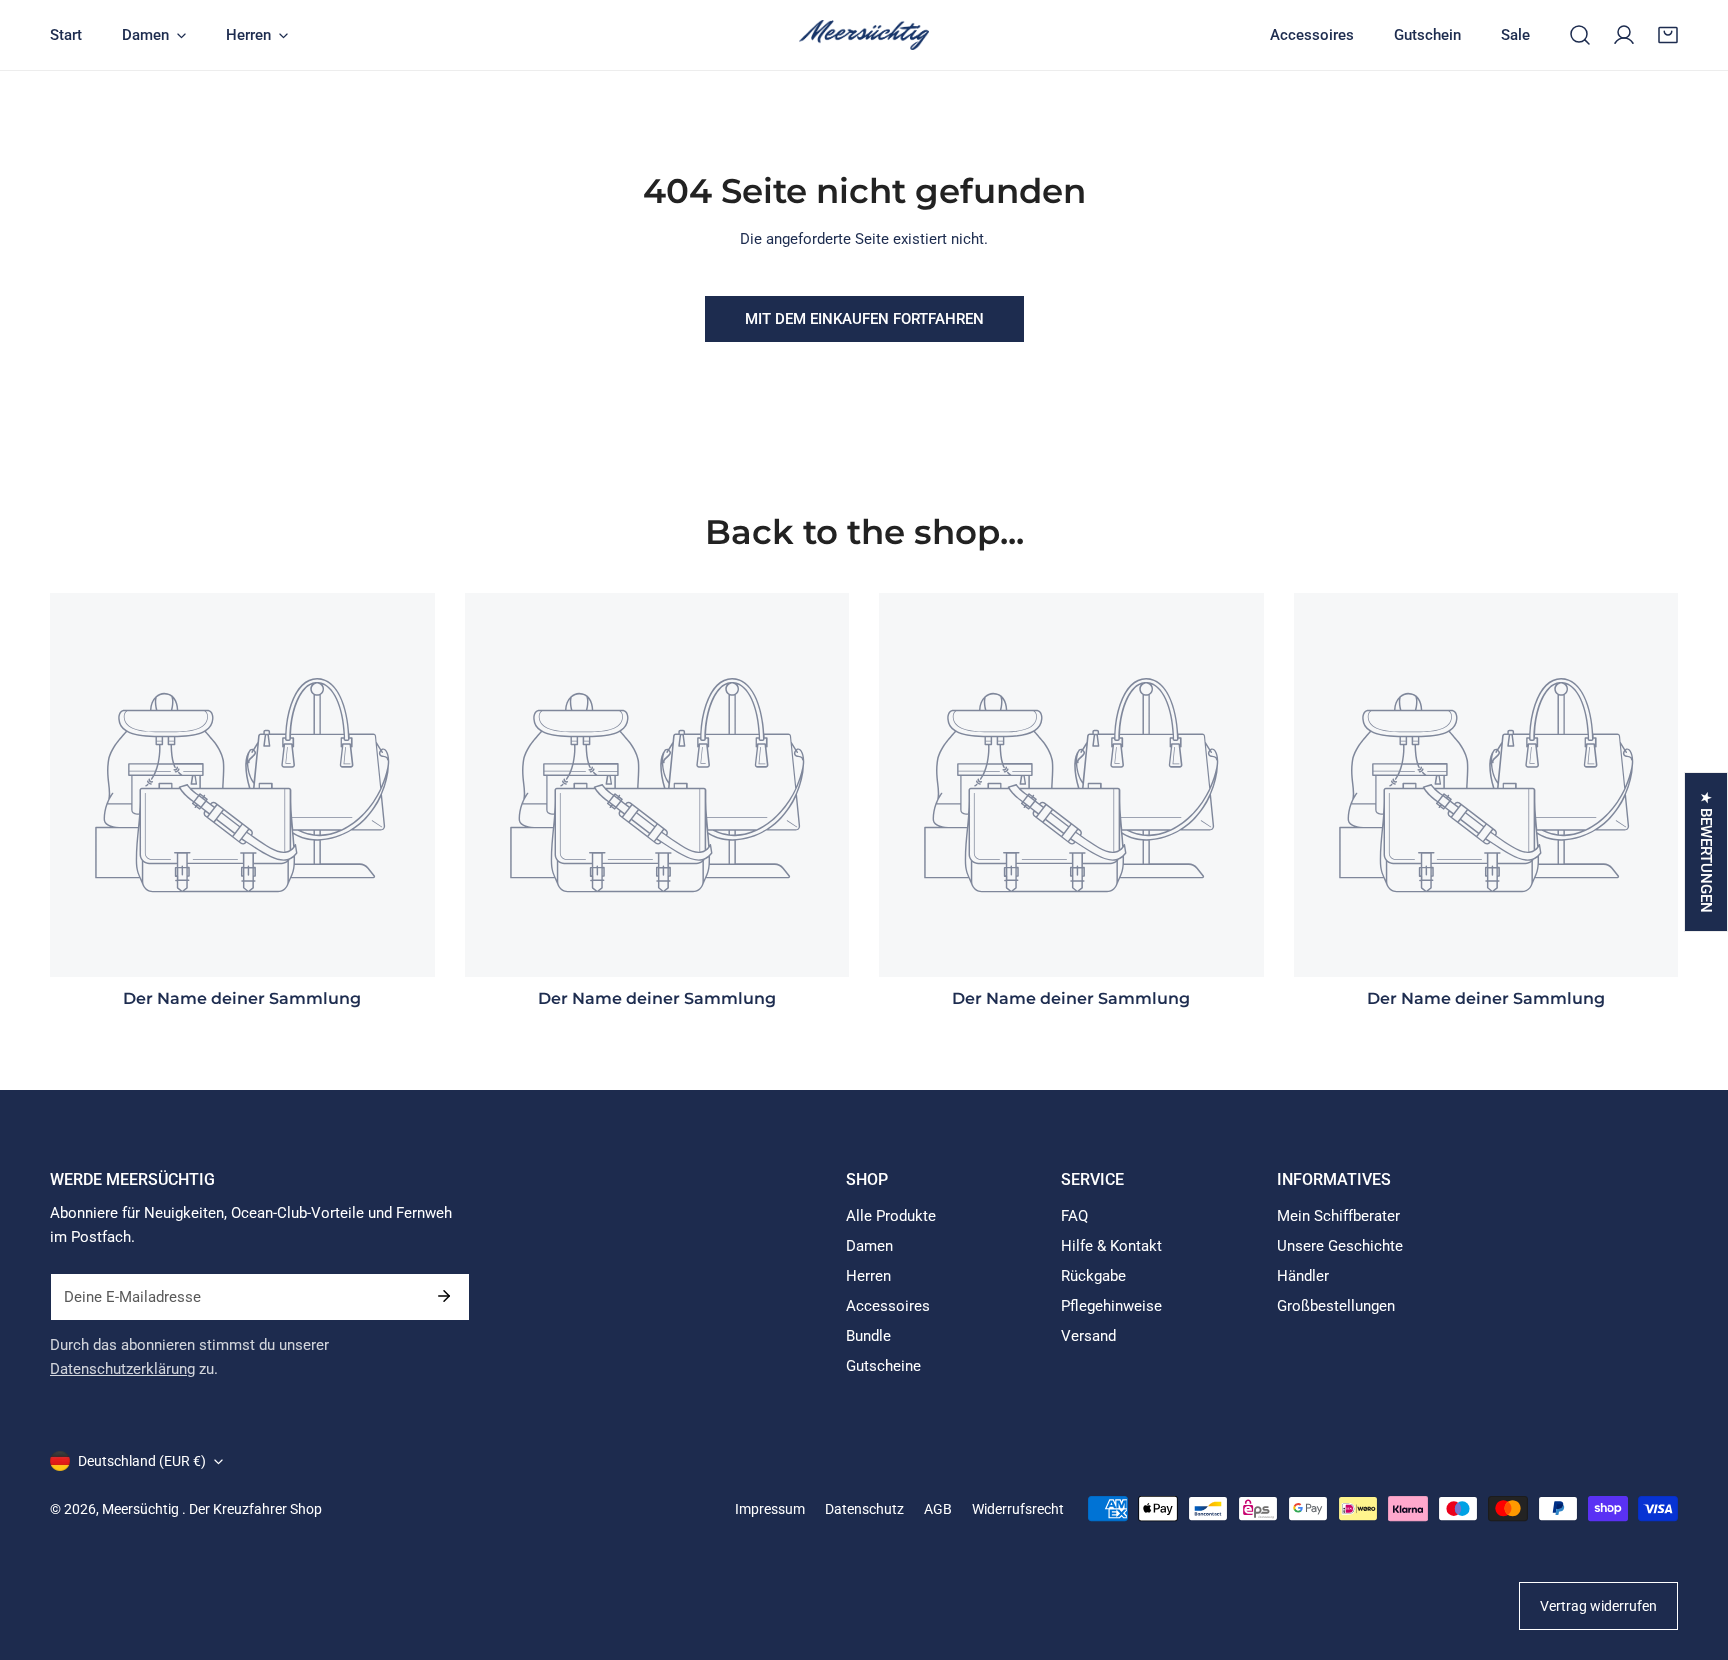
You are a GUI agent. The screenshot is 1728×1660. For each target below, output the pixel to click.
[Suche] (1580, 35)
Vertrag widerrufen (1598, 1606)
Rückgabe (1093, 1276)
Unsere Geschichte (1340, 1246)
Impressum (770, 1509)
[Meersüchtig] (864, 35)
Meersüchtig (142, 1509)
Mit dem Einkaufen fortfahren (864, 319)
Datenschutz (864, 1509)
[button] (1668, 35)
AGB (938, 1509)
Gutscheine (883, 1366)
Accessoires (888, 1306)
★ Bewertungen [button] (1706, 852)
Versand (1088, 1336)
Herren (868, 1276)
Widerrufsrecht (1018, 1509)
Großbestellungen (1336, 1306)
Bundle (868, 1336)
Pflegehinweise (1111, 1306)
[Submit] (444, 1296)
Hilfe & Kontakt (1111, 1246)
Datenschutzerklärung (122, 1369)
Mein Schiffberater (1338, 1216)
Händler (1303, 1276)
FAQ (1074, 1216)
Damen (869, 1246)
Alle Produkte (891, 1216)
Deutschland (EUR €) (142, 1461)
